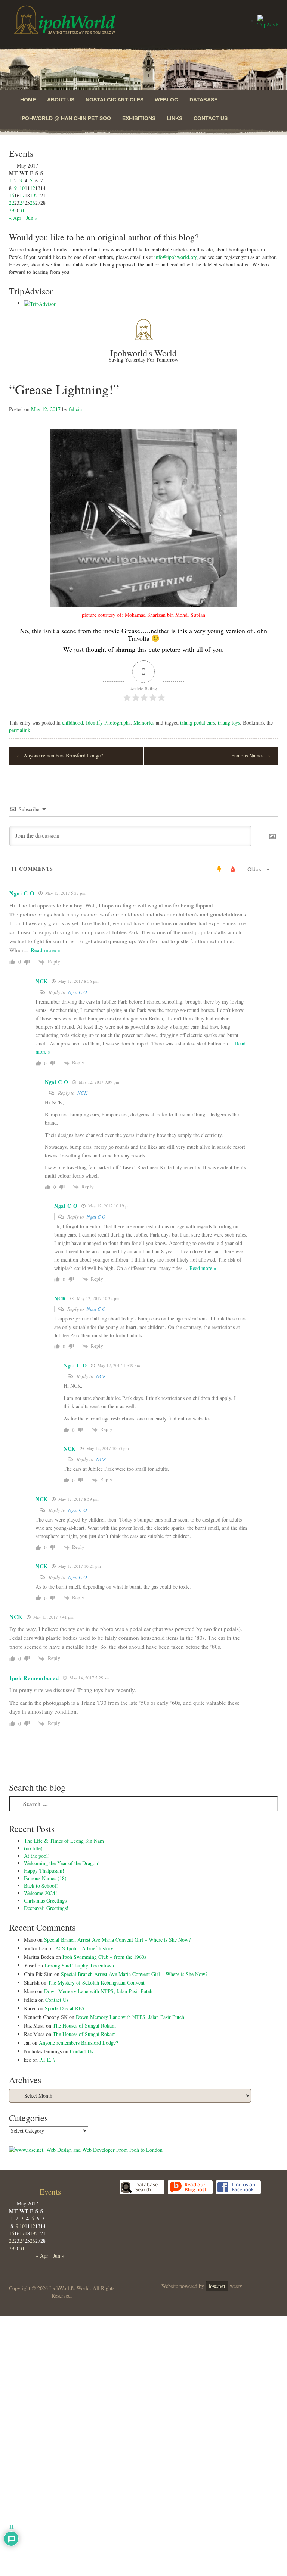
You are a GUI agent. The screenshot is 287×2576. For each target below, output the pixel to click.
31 (22, 210)
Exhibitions (139, 118)
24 (22, 203)
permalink (20, 730)
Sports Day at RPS (65, 2008)
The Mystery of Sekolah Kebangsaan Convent (96, 1983)
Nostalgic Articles (115, 100)
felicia (75, 409)
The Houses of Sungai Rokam (84, 2025)
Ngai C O (77, 992)
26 (33, 203)
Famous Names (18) (45, 1878)
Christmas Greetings (45, 1900)
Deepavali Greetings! (46, 1908)
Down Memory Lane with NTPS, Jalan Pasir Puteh (98, 1991)
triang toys (229, 723)
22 (12, 203)
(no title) (33, 1848)
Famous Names (251, 755)
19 (33, 195)
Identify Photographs (108, 723)
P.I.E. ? (47, 2060)
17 (22, 195)
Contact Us (211, 118)
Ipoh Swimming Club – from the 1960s (104, 1957)
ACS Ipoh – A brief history (84, 1948)
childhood (72, 723)
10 (22, 188)
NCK (82, 1093)
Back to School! (41, 1886)
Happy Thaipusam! (44, 1871)
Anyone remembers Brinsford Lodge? (60, 755)
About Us (61, 100)
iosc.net (217, 2286)
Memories (144, 723)
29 (12, 210)
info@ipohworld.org (176, 257)
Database (203, 100)
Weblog (166, 100)
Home (28, 100)
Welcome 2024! (41, 1893)
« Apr (15, 218)
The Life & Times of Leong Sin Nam (64, 1841)
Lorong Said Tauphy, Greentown (79, 1965)
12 (33, 188)
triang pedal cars (197, 723)
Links (175, 118)
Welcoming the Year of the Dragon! (62, 1863)
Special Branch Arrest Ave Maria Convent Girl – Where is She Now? (117, 1940)
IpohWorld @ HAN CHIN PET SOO (66, 118)
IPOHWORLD (65, 20)
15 (12, 195)
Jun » (32, 218)
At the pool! (37, 1856)
